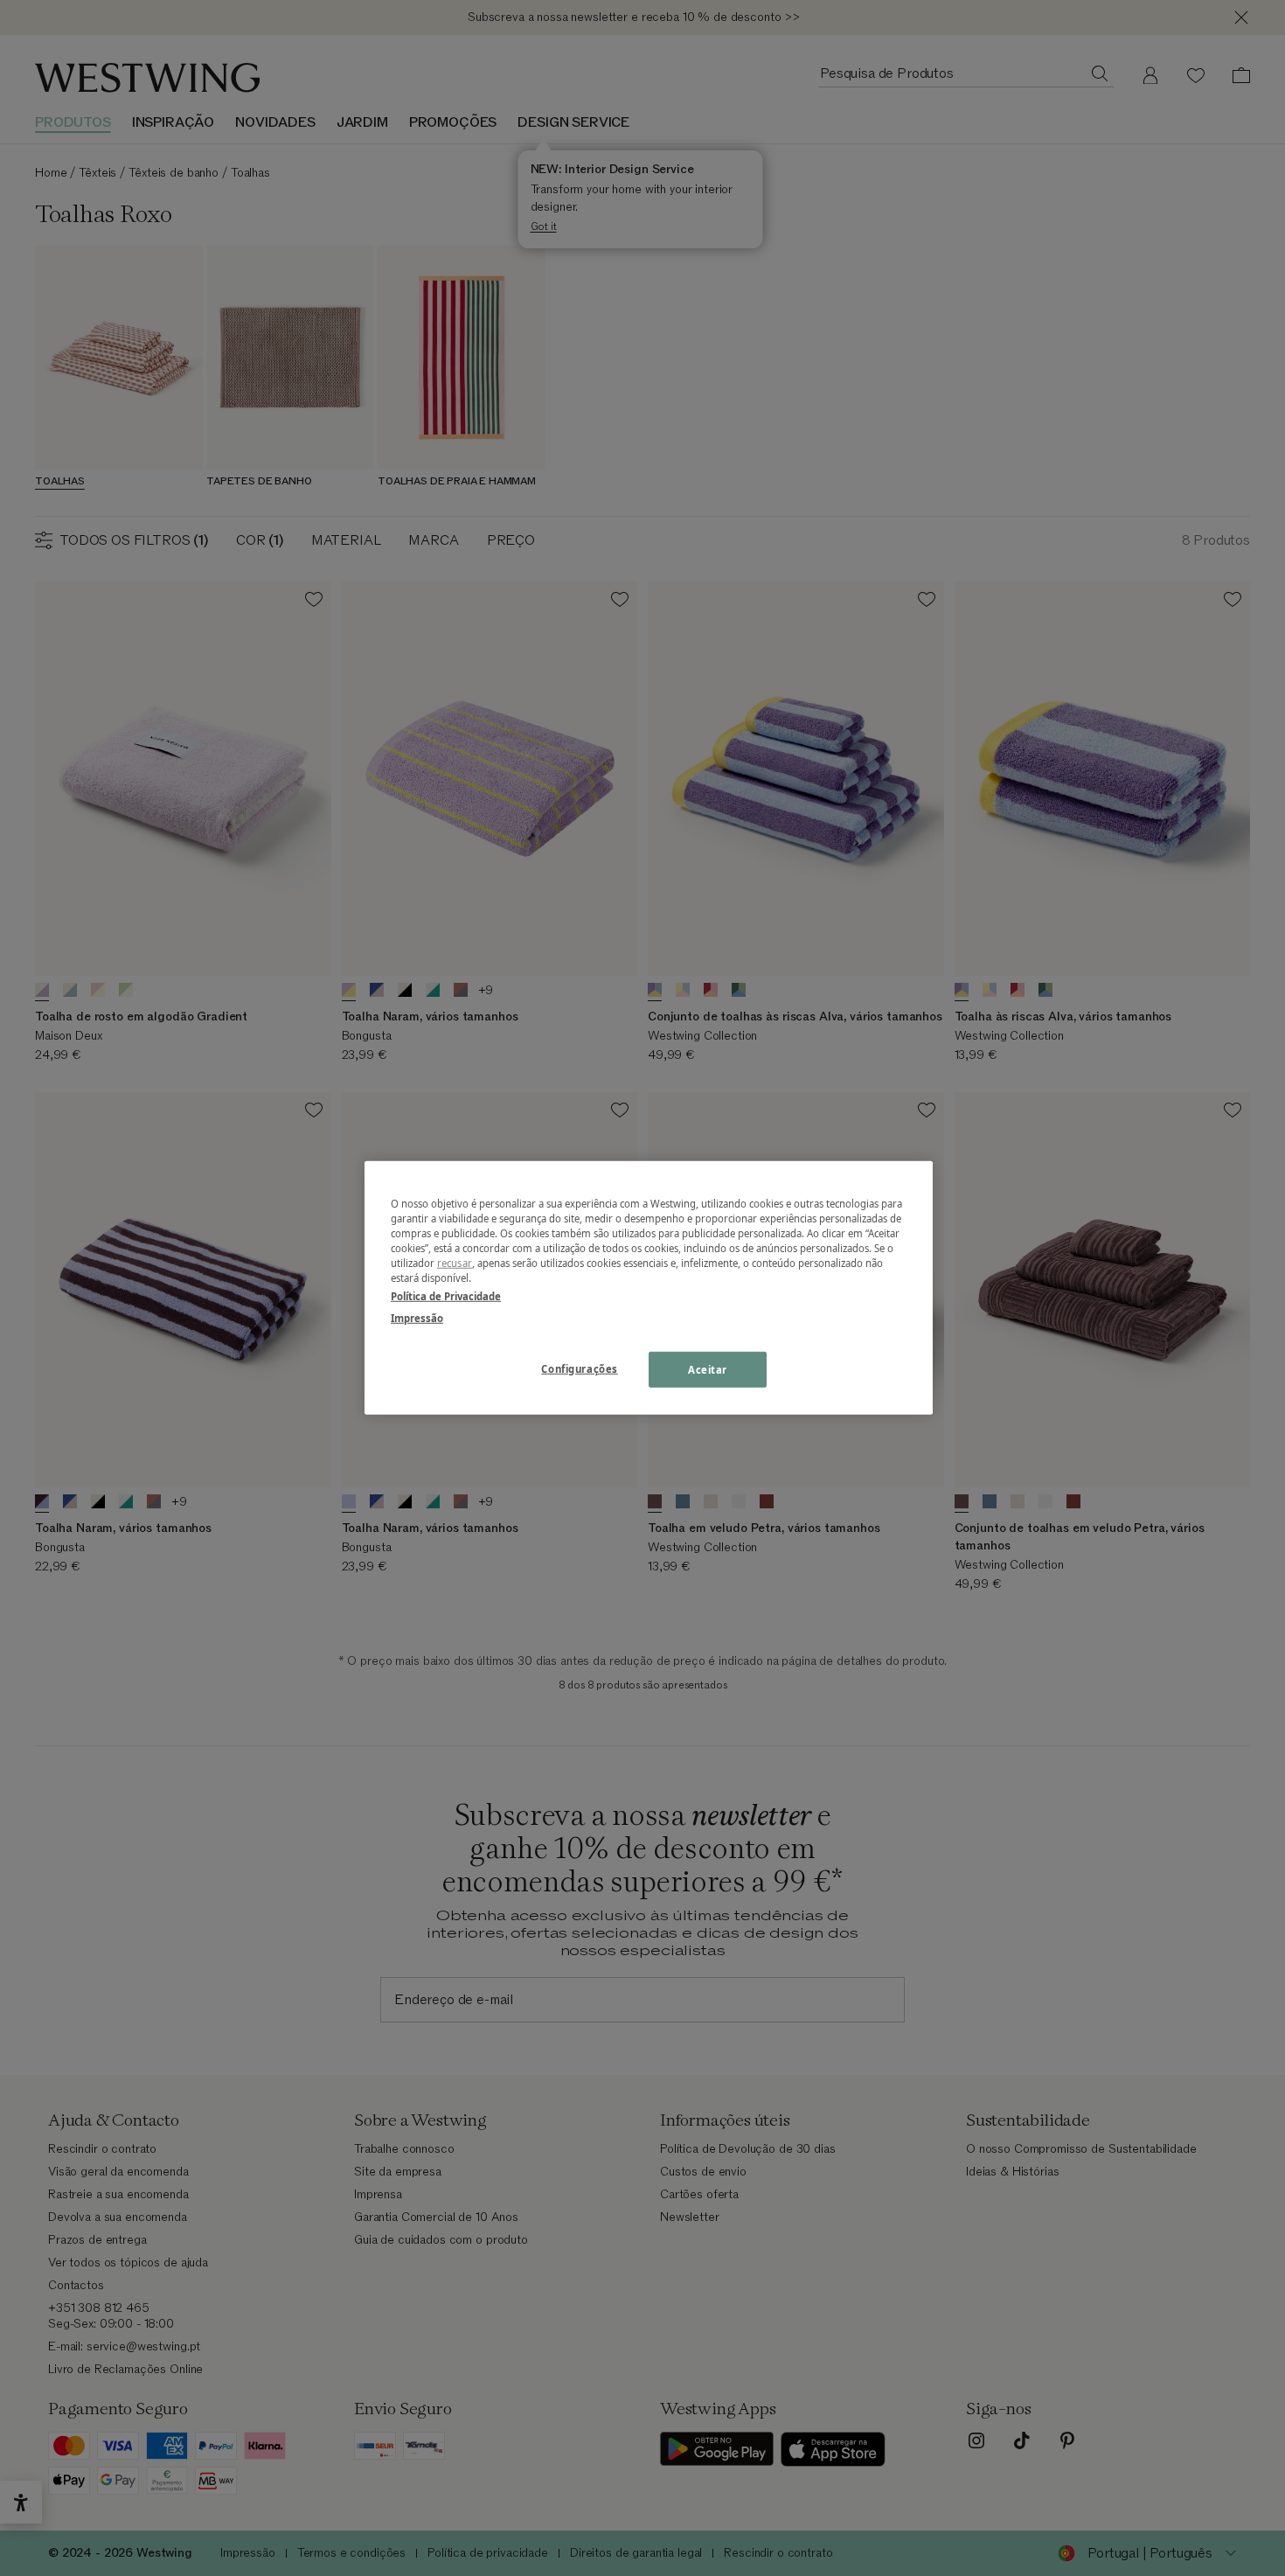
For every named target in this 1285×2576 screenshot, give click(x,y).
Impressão (417, 1318)
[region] (649, 1288)
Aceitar (708, 1369)
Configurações (579, 1368)
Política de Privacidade (446, 1296)
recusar (455, 1263)
